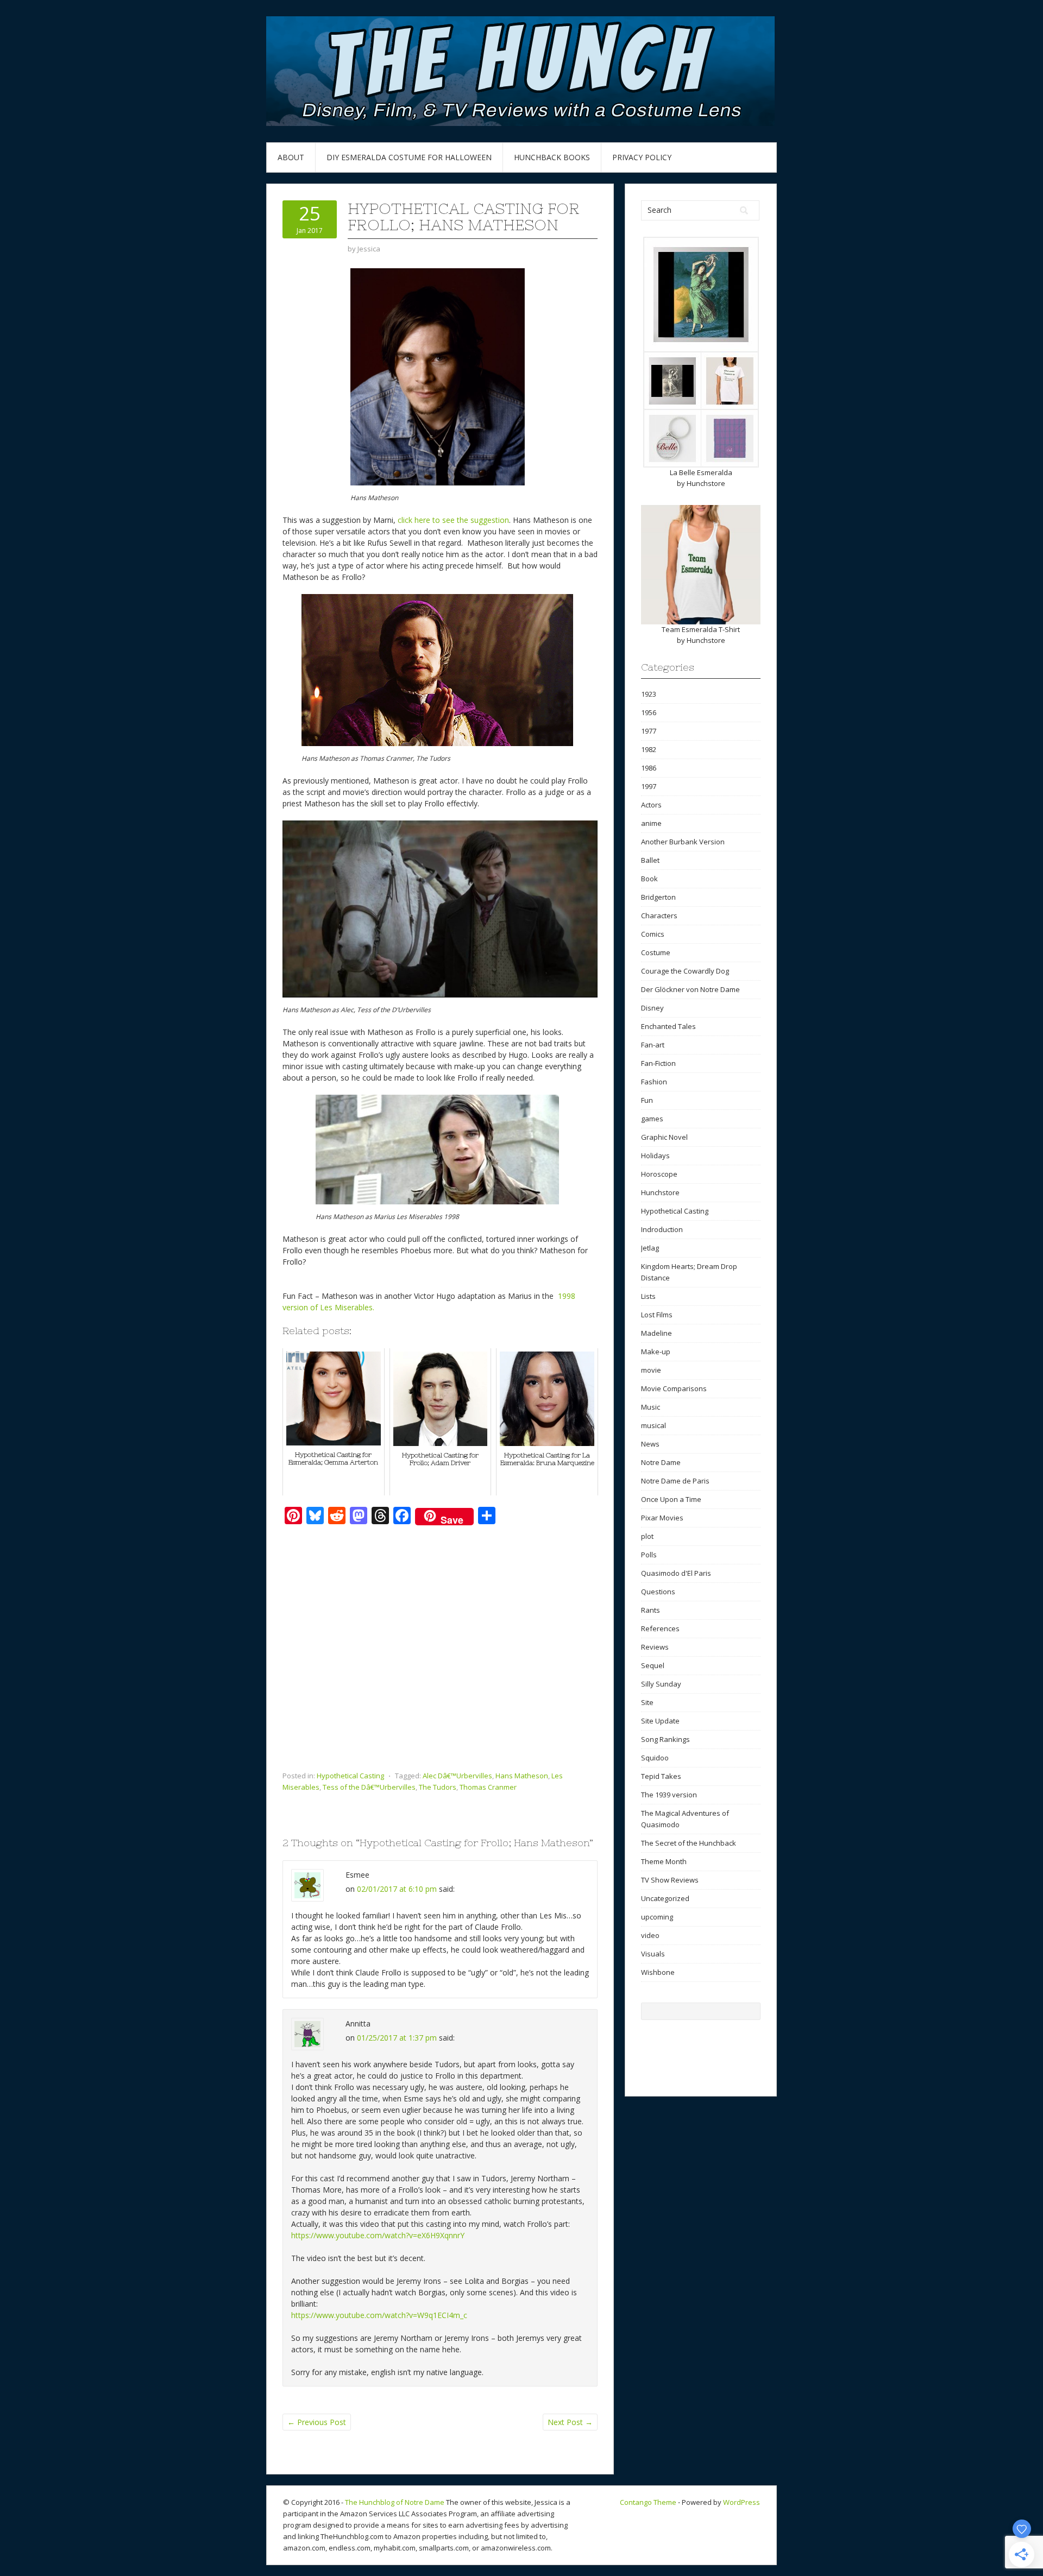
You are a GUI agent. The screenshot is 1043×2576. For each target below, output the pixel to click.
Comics (653, 934)
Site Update (660, 1721)
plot (647, 1536)
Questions (658, 1592)
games (652, 1119)
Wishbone (658, 1972)
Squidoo (655, 1758)
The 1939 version (669, 1795)
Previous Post (317, 2422)
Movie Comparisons (674, 1388)
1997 (649, 786)
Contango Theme (648, 2502)
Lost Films (657, 1315)
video (650, 1935)
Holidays (655, 1156)
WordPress (742, 2502)
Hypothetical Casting (350, 1776)
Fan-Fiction (658, 1063)
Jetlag (650, 1248)
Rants (651, 1610)
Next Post (570, 2422)
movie (651, 1370)
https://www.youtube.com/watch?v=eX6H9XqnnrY (378, 2235)
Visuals (653, 1954)
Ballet (650, 860)
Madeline (656, 1333)
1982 (649, 749)
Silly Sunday (661, 1684)
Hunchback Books (552, 157)
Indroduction (662, 1229)
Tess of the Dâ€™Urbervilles (369, 1787)
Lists (648, 1296)
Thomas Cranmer (488, 1787)
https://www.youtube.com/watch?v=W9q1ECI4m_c (379, 2315)
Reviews (655, 1647)
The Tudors (438, 1787)
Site (647, 1702)
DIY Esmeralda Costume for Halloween (409, 157)
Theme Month (664, 1861)
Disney (652, 1008)
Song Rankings (665, 1739)
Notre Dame (661, 1462)
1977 (649, 731)
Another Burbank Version (683, 842)
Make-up (656, 1352)
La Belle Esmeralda (701, 472)
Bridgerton (658, 897)
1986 (649, 768)
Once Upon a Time (671, 1499)
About (291, 157)
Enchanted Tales (668, 1026)
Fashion (654, 1082)
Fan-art (653, 1045)
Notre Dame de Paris (675, 1481)
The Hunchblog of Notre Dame (395, 2502)
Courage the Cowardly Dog (685, 971)
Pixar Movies (662, 1518)
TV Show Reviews (670, 1880)
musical (654, 1425)
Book (649, 879)
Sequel (653, 1665)
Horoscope (659, 1174)
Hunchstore (706, 483)
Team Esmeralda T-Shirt (701, 629)
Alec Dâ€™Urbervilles (457, 1776)
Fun (647, 1100)
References (660, 1628)
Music (651, 1407)
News (650, 1444)
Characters (659, 916)
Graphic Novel (664, 1137)
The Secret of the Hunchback (689, 1843)
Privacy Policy (642, 157)
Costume (656, 952)
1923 (649, 694)
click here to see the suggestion (453, 520)
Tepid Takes (661, 1776)
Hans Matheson (522, 1776)
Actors (651, 805)
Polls (649, 1555)
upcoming (657, 1917)
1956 (649, 712)
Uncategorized (665, 1898)
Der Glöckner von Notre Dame (690, 989)
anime (651, 823)
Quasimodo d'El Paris (676, 1573)
